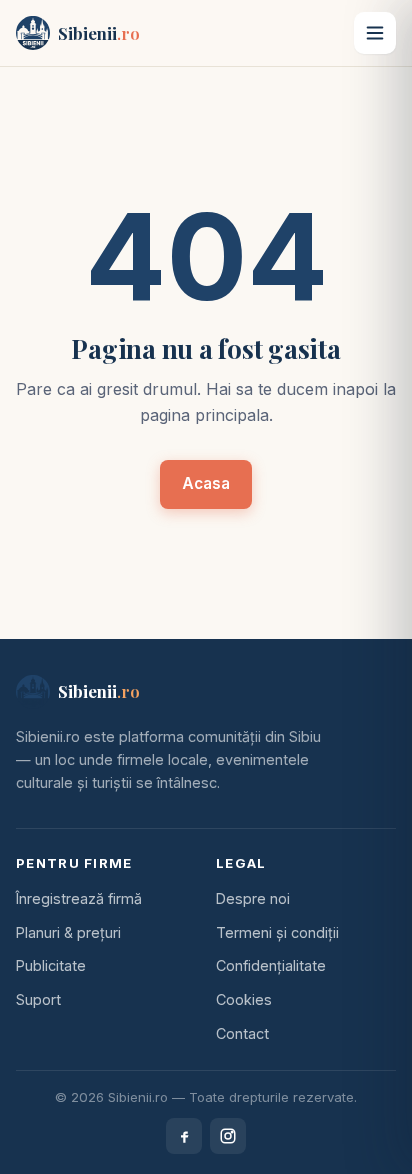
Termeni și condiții (277, 932)
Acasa (206, 483)
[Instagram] (228, 1136)
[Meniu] (375, 33)
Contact (242, 1033)
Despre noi (253, 898)
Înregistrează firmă (79, 898)
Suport (38, 999)
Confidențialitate (271, 965)
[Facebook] (184, 1136)
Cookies (244, 999)
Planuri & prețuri (68, 932)
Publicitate (51, 965)
